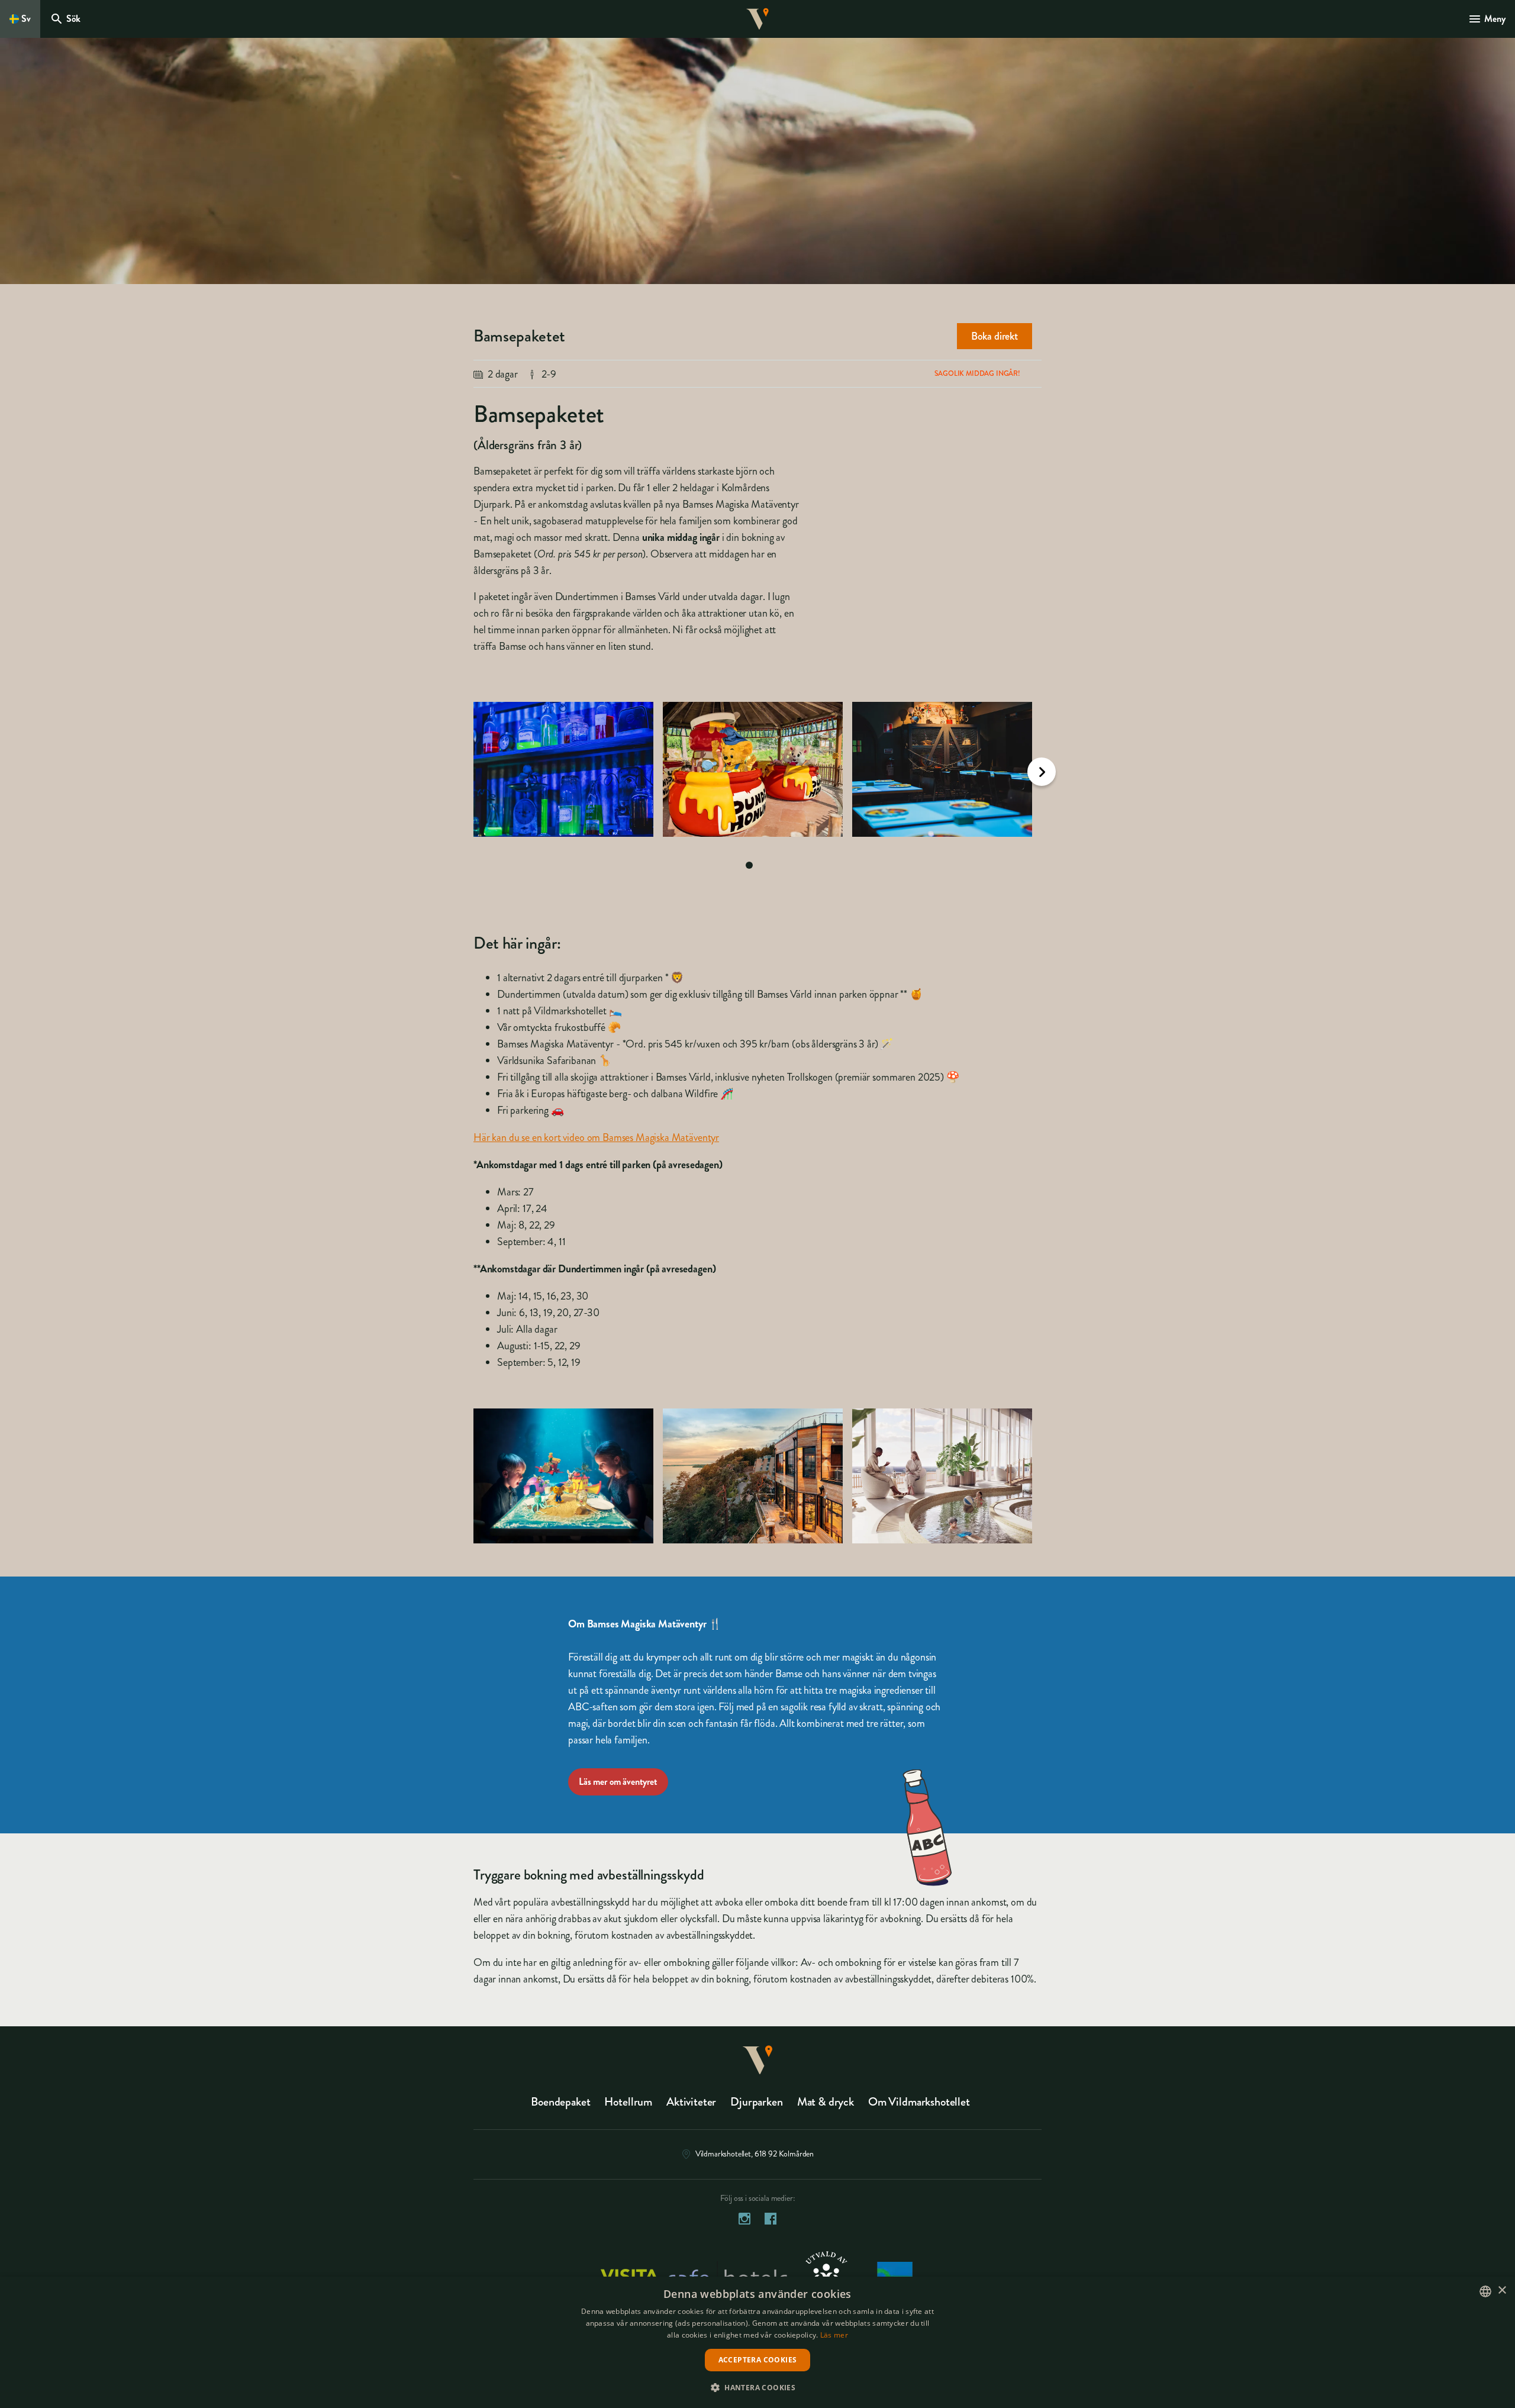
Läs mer (834, 2335)
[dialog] (757, 2342)
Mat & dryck (826, 2102)
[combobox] (1485, 2291)
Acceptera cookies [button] (758, 2360)
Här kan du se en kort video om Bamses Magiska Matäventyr (596, 1137)
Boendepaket (560, 2102)
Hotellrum (628, 2102)
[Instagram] (744, 2221)
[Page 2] (766, 865)
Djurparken (756, 2102)
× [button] (1502, 2291)
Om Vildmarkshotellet (919, 2102)
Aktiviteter (691, 2102)
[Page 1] (749, 865)
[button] (757, 2387)
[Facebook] (771, 2221)
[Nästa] (1042, 772)
